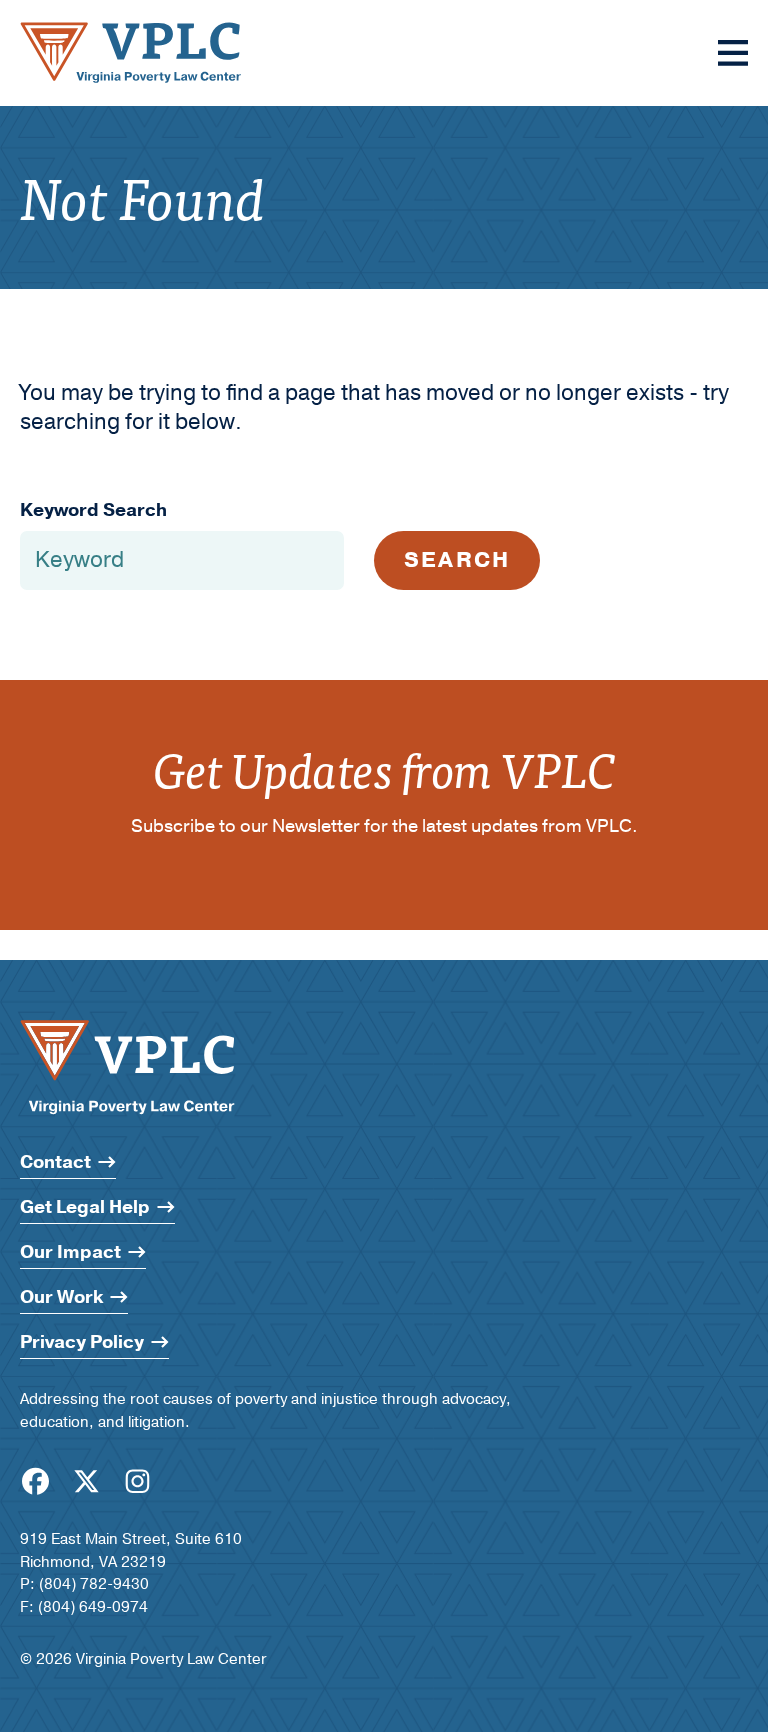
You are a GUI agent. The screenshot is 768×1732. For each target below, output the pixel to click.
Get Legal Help (85, 1207)
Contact (55, 1162)
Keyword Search (93, 510)
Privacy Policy (82, 1342)
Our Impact (70, 1252)
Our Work (61, 1297)
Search (457, 560)
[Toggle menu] (733, 53)
